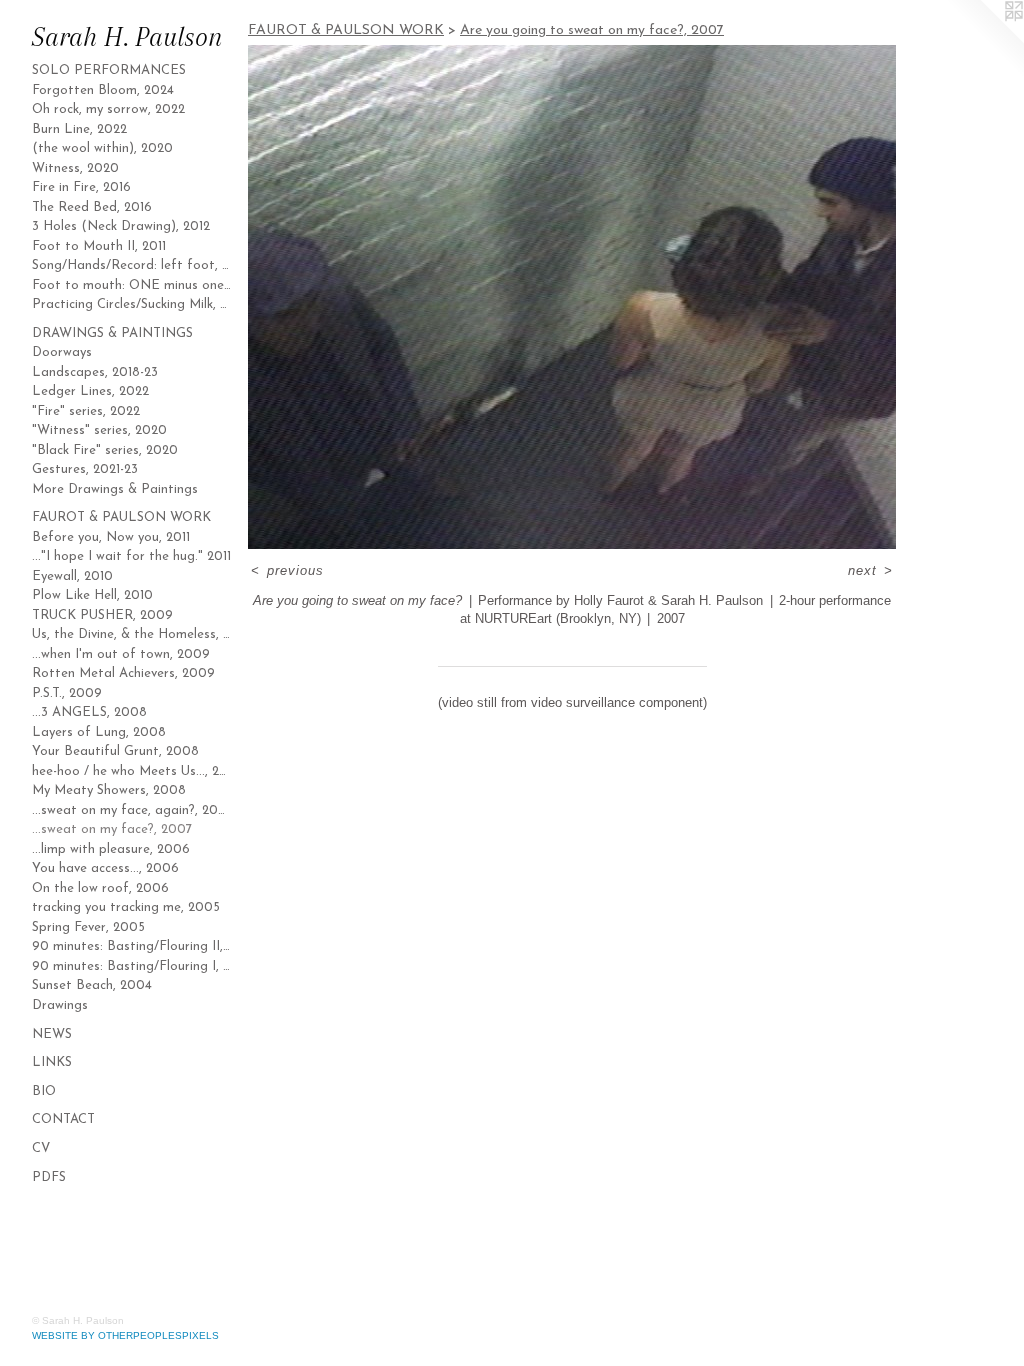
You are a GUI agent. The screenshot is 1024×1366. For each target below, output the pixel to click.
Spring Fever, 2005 (88, 927)
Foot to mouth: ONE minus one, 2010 (132, 285)
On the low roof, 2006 (100, 888)
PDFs (49, 1177)
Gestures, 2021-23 (85, 469)
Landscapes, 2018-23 (95, 372)
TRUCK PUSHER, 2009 (102, 615)
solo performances (109, 70)
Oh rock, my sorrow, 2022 (108, 109)
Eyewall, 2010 (72, 576)
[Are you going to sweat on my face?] (572, 297)
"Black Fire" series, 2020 (105, 450)
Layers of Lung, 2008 (99, 732)
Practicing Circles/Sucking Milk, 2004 (132, 304)
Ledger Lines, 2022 (90, 391)
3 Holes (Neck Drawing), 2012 (121, 226)
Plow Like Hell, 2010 (92, 595)
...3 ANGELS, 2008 (89, 712)
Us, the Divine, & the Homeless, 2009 (132, 634)
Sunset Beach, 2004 (92, 985)
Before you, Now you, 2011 (111, 537)
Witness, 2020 (75, 168)
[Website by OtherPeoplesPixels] (984, 40)
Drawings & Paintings (112, 333)
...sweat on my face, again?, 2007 (132, 810)
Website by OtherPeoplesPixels (125, 1335)
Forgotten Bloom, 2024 (103, 90)
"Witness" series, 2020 (99, 430)
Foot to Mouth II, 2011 (99, 246)
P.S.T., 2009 (67, 693)
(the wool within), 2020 (102, 148)
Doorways (62, 352)
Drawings (60, 1005)
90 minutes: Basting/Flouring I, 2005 (132, 966)
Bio (44, 1091)
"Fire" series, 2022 (86, 411)
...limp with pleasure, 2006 (111, 849)
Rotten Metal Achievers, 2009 (123, 673)
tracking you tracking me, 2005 (126, 907)
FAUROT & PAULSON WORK (121, 517)
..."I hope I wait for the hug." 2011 (131, 556)
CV (41, 1148)
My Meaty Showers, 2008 (109, 790)
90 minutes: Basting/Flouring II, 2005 (132, 946)
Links (52, 1062)
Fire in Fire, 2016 (81, 187)
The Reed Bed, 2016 (92, 207)
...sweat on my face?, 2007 (112, 829)
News (52, 1034)
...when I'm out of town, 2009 (121, 654)
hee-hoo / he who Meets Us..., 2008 (132, 771)
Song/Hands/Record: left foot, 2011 (132, 265)
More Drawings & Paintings (115, 489)
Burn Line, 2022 (79, 129)
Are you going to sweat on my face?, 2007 (592, 30)
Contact (63, 1119)
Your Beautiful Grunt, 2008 (115, 751)
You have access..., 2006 (105, 868)
